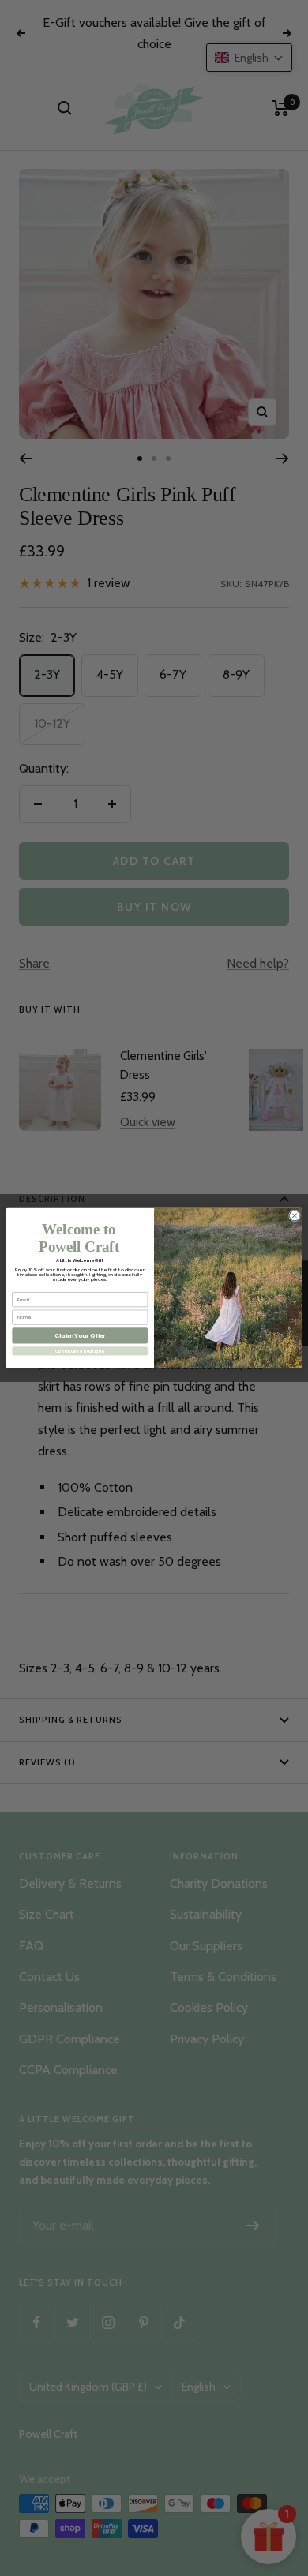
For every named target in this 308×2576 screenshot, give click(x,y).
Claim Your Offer (80, 1336)
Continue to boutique (80, 1351)
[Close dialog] (294, 1216)
